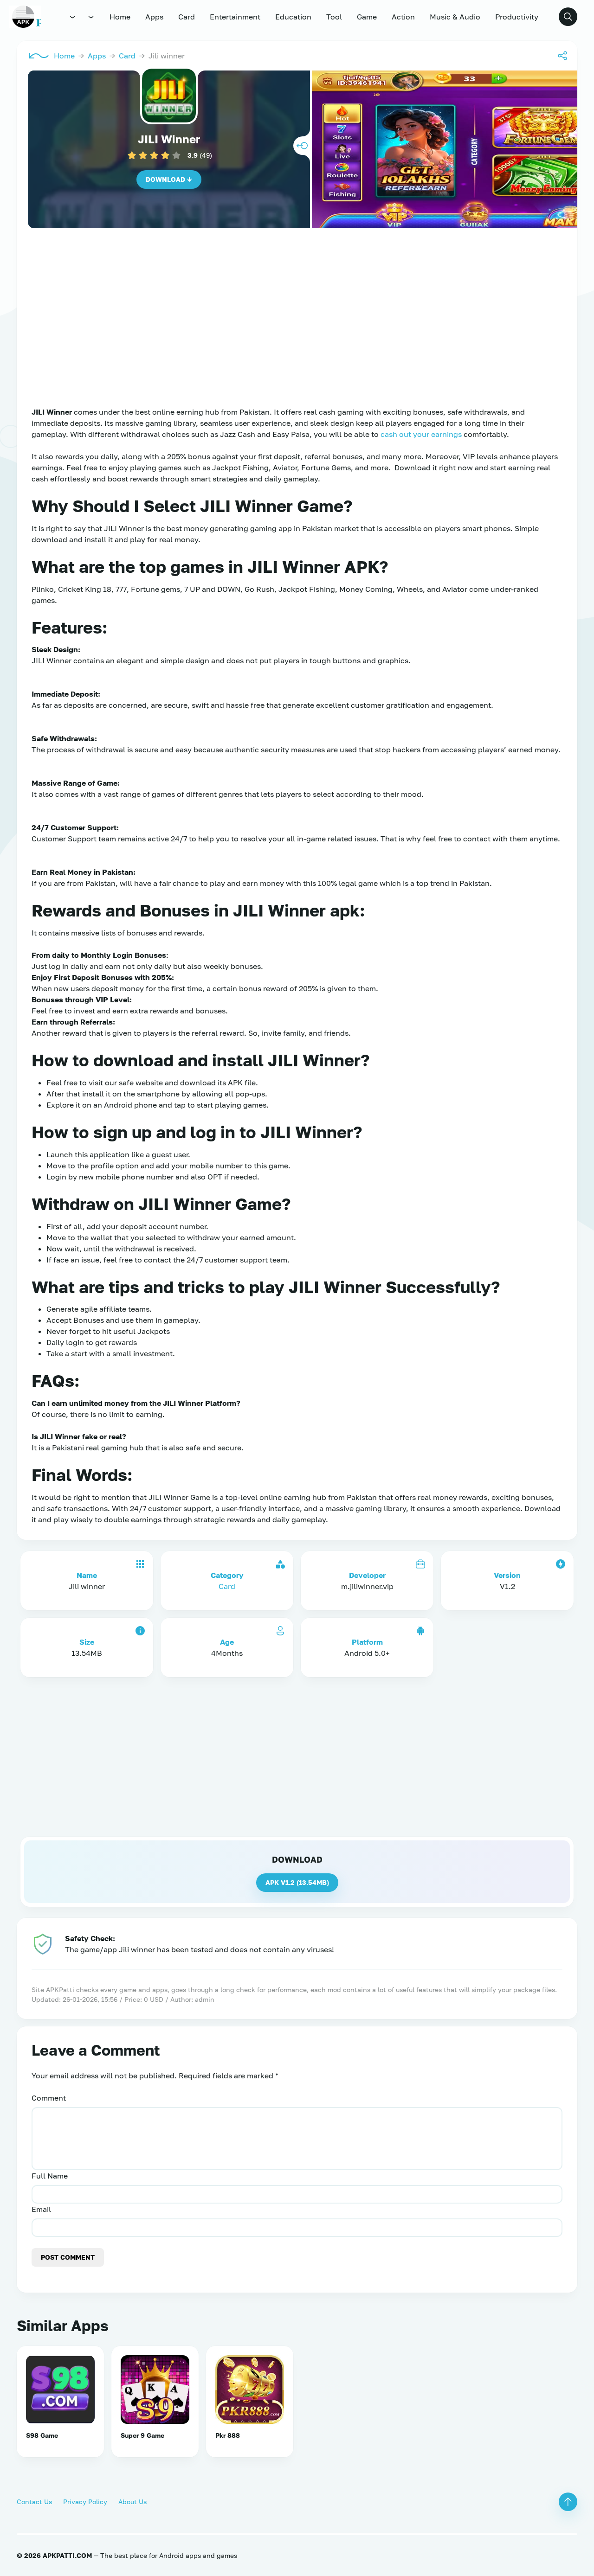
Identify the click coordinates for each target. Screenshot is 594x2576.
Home (120, 17)
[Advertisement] (297, 330)
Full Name (50, 2176)
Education (293, 17)
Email (41, 2209)
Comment (49, 2098)
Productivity (517, 17)
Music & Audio (455, 17)
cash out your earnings (422, 434)
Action (403, 17)
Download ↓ (169, 179)
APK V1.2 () (297, 1882)
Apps (154, 17)
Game (367, 17)
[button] (568, 17)
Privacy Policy (85, 2502)
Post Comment (68, 2257)
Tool (334, 17)
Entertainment (235, 17)
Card (187, 17)
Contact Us (34, 2502)
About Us (132, 2502)
